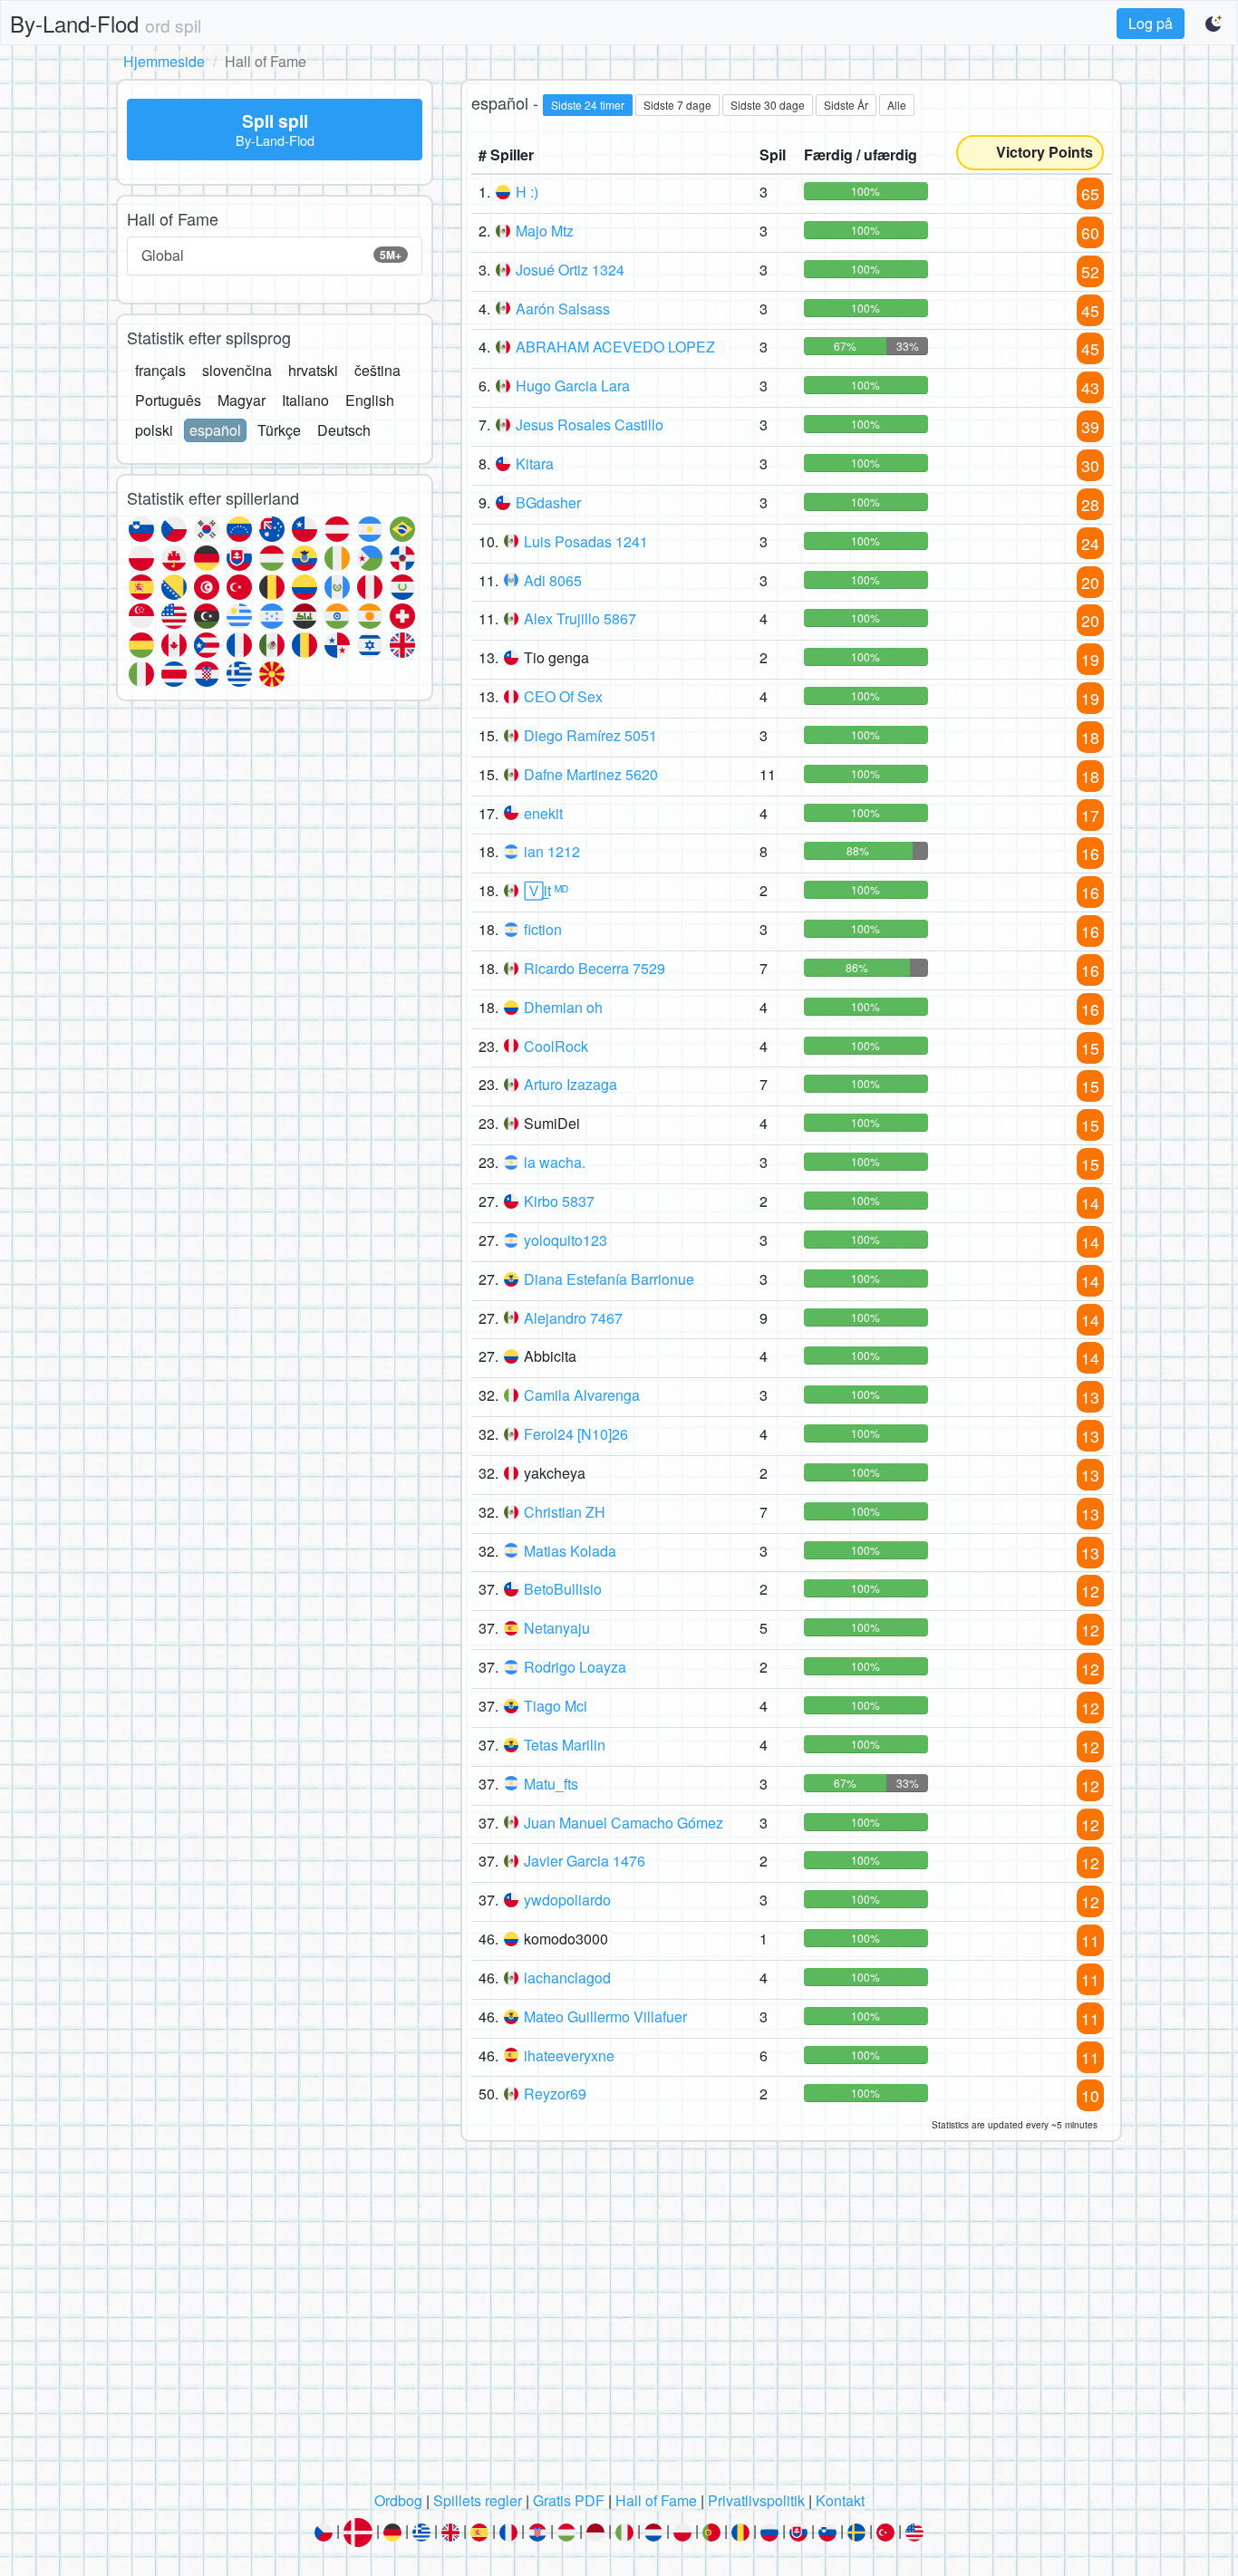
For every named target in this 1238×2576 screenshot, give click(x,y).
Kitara (535, 463)
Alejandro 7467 (573, 1318)
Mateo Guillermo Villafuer (605, 2016)
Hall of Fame (656, 2500)
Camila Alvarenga (582, 1395)
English (370, 400)
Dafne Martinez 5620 (591, 774)
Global (271, 255)
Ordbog (398, 2500)
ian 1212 (552, 851)
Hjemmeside (164, 61)
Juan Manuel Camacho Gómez (624, 1823)
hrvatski (313, 370)
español (215, 430)
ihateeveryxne (569, 2055)
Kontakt (840, 2500)
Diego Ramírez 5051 (590, 735)
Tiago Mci (556, 1706)
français (160, 370)
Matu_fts (551, 1784)
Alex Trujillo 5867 (580, 618)
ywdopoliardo (567, 1900)
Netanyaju (557, 1628)
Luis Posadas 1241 (586, 541)
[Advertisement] (619, 2321)
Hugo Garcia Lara (573, 386)
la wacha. (555, 1162)
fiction (543, 929)
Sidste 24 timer (588, 105)
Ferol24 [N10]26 (576, 1434)
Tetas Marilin (565, 1745)
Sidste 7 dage (677, 105)
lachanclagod (567, 1978)
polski (154, 430)
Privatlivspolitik (756, 2500)
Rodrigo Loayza (575, 1667)
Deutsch (344, 430)
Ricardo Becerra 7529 (595, 968)
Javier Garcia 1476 (585, 1861)
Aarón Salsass (563, 309)
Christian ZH (565, 1512)
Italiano (305, 400)
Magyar (242, 400)
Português (168, 400)
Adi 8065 (553, 580)
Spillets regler (478, 2500)
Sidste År (846, 105)
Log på (1151, 23)
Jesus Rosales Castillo (590, 425)
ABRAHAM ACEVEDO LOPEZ (615, 347)
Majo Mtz (545, 231)
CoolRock (556, 1046)
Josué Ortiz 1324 (570, 270)
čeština (377, 370)
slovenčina (237, 370)
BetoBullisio (563, 1589)
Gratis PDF (569, 2500)
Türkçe (279, 430)
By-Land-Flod (106, 23)
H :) (527, 192)
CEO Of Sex (563, 696)
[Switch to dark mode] (1214, 24)
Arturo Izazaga (571, 1084)
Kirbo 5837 (559, 1201)
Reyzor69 (555, 2094)
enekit (543, 813)
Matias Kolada (570, 1551)
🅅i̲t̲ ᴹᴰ (546, 890)
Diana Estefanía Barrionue (609, 1279)
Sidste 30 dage (768, 105)
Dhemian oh (563, 1007)
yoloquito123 (566, 1240)
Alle (897, 105)
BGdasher (548, 502)
